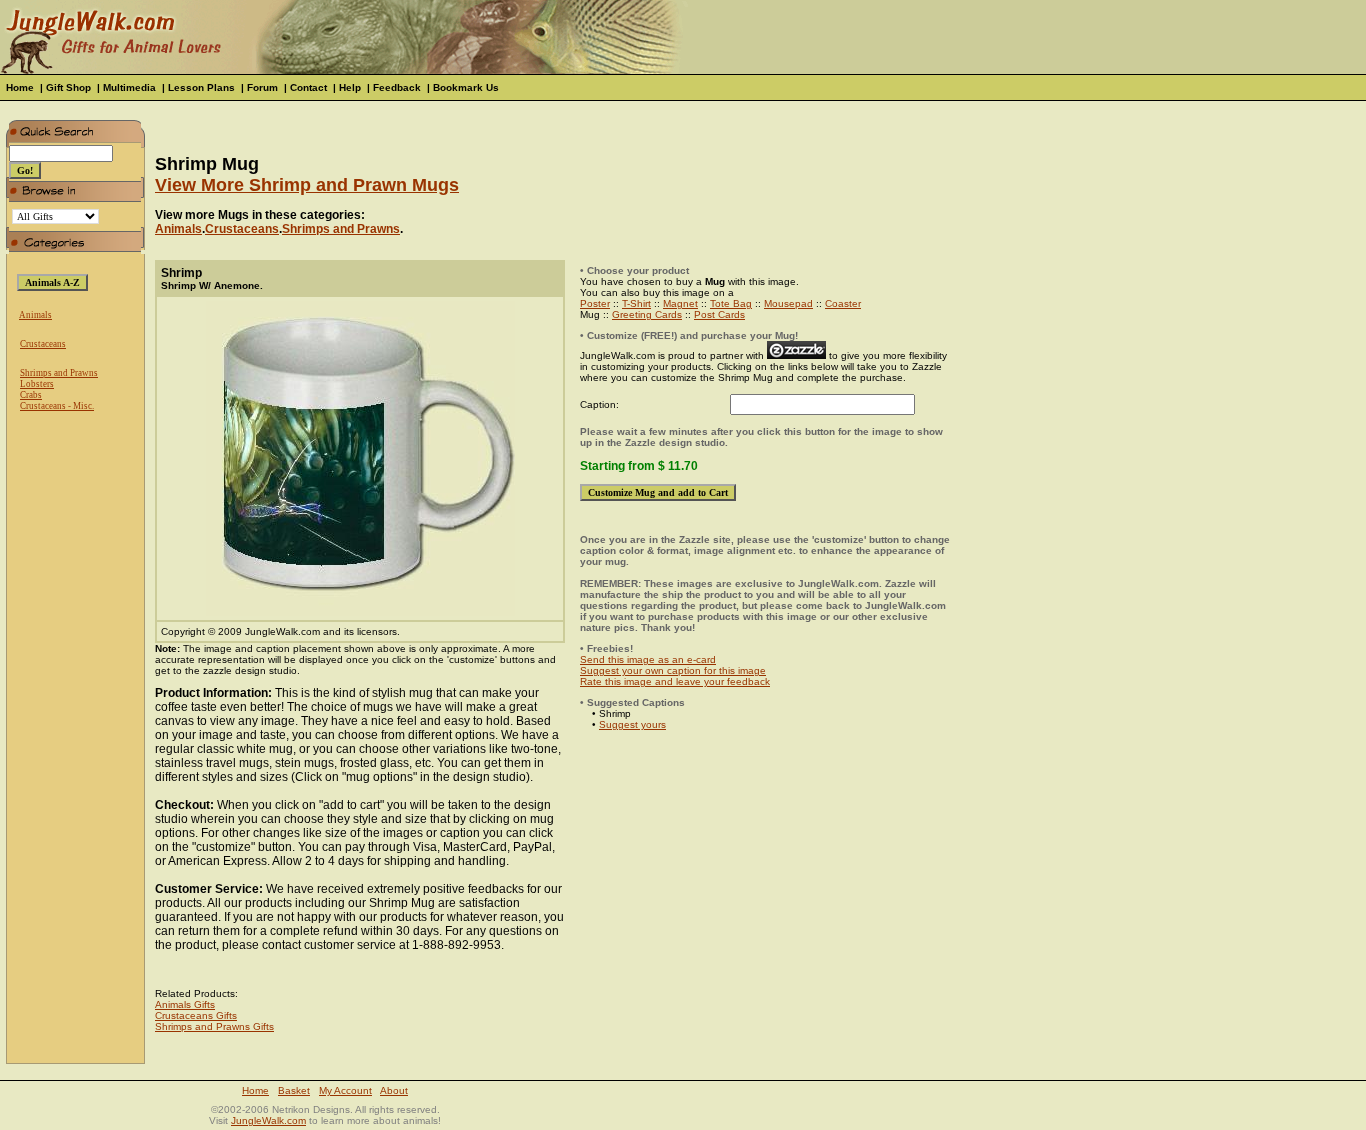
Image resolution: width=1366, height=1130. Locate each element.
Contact (308, 87)
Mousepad (788, 303)
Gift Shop (68, 87)
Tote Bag (731, 303)
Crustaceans (43, 344)
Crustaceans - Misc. (57, 406)
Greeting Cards (647, 314)
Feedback (397, 87)
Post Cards (719, 314)
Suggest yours (632, 724)
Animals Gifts (185, 1004)
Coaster (843, 303)
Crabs (31, 395)
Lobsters (37, 384)
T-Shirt (636, 303)
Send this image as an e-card (648, 659)
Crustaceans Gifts (196, 1015)
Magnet (680, 303)
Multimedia (129, 87)
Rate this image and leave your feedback (675, 681)
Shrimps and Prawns (59, 373)
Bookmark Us (466, 87)
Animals (35, 315)
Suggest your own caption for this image (673, 670)
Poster (595, 303)
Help (350, 87)
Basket (294, 1090)
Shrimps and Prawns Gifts (214, 1026)
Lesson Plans (201, 87)
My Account (345, 1090)
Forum (262, 87)
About (394, 1090)
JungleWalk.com (268, 1120)
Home (20, 87)
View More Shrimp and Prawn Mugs (307, 185)
